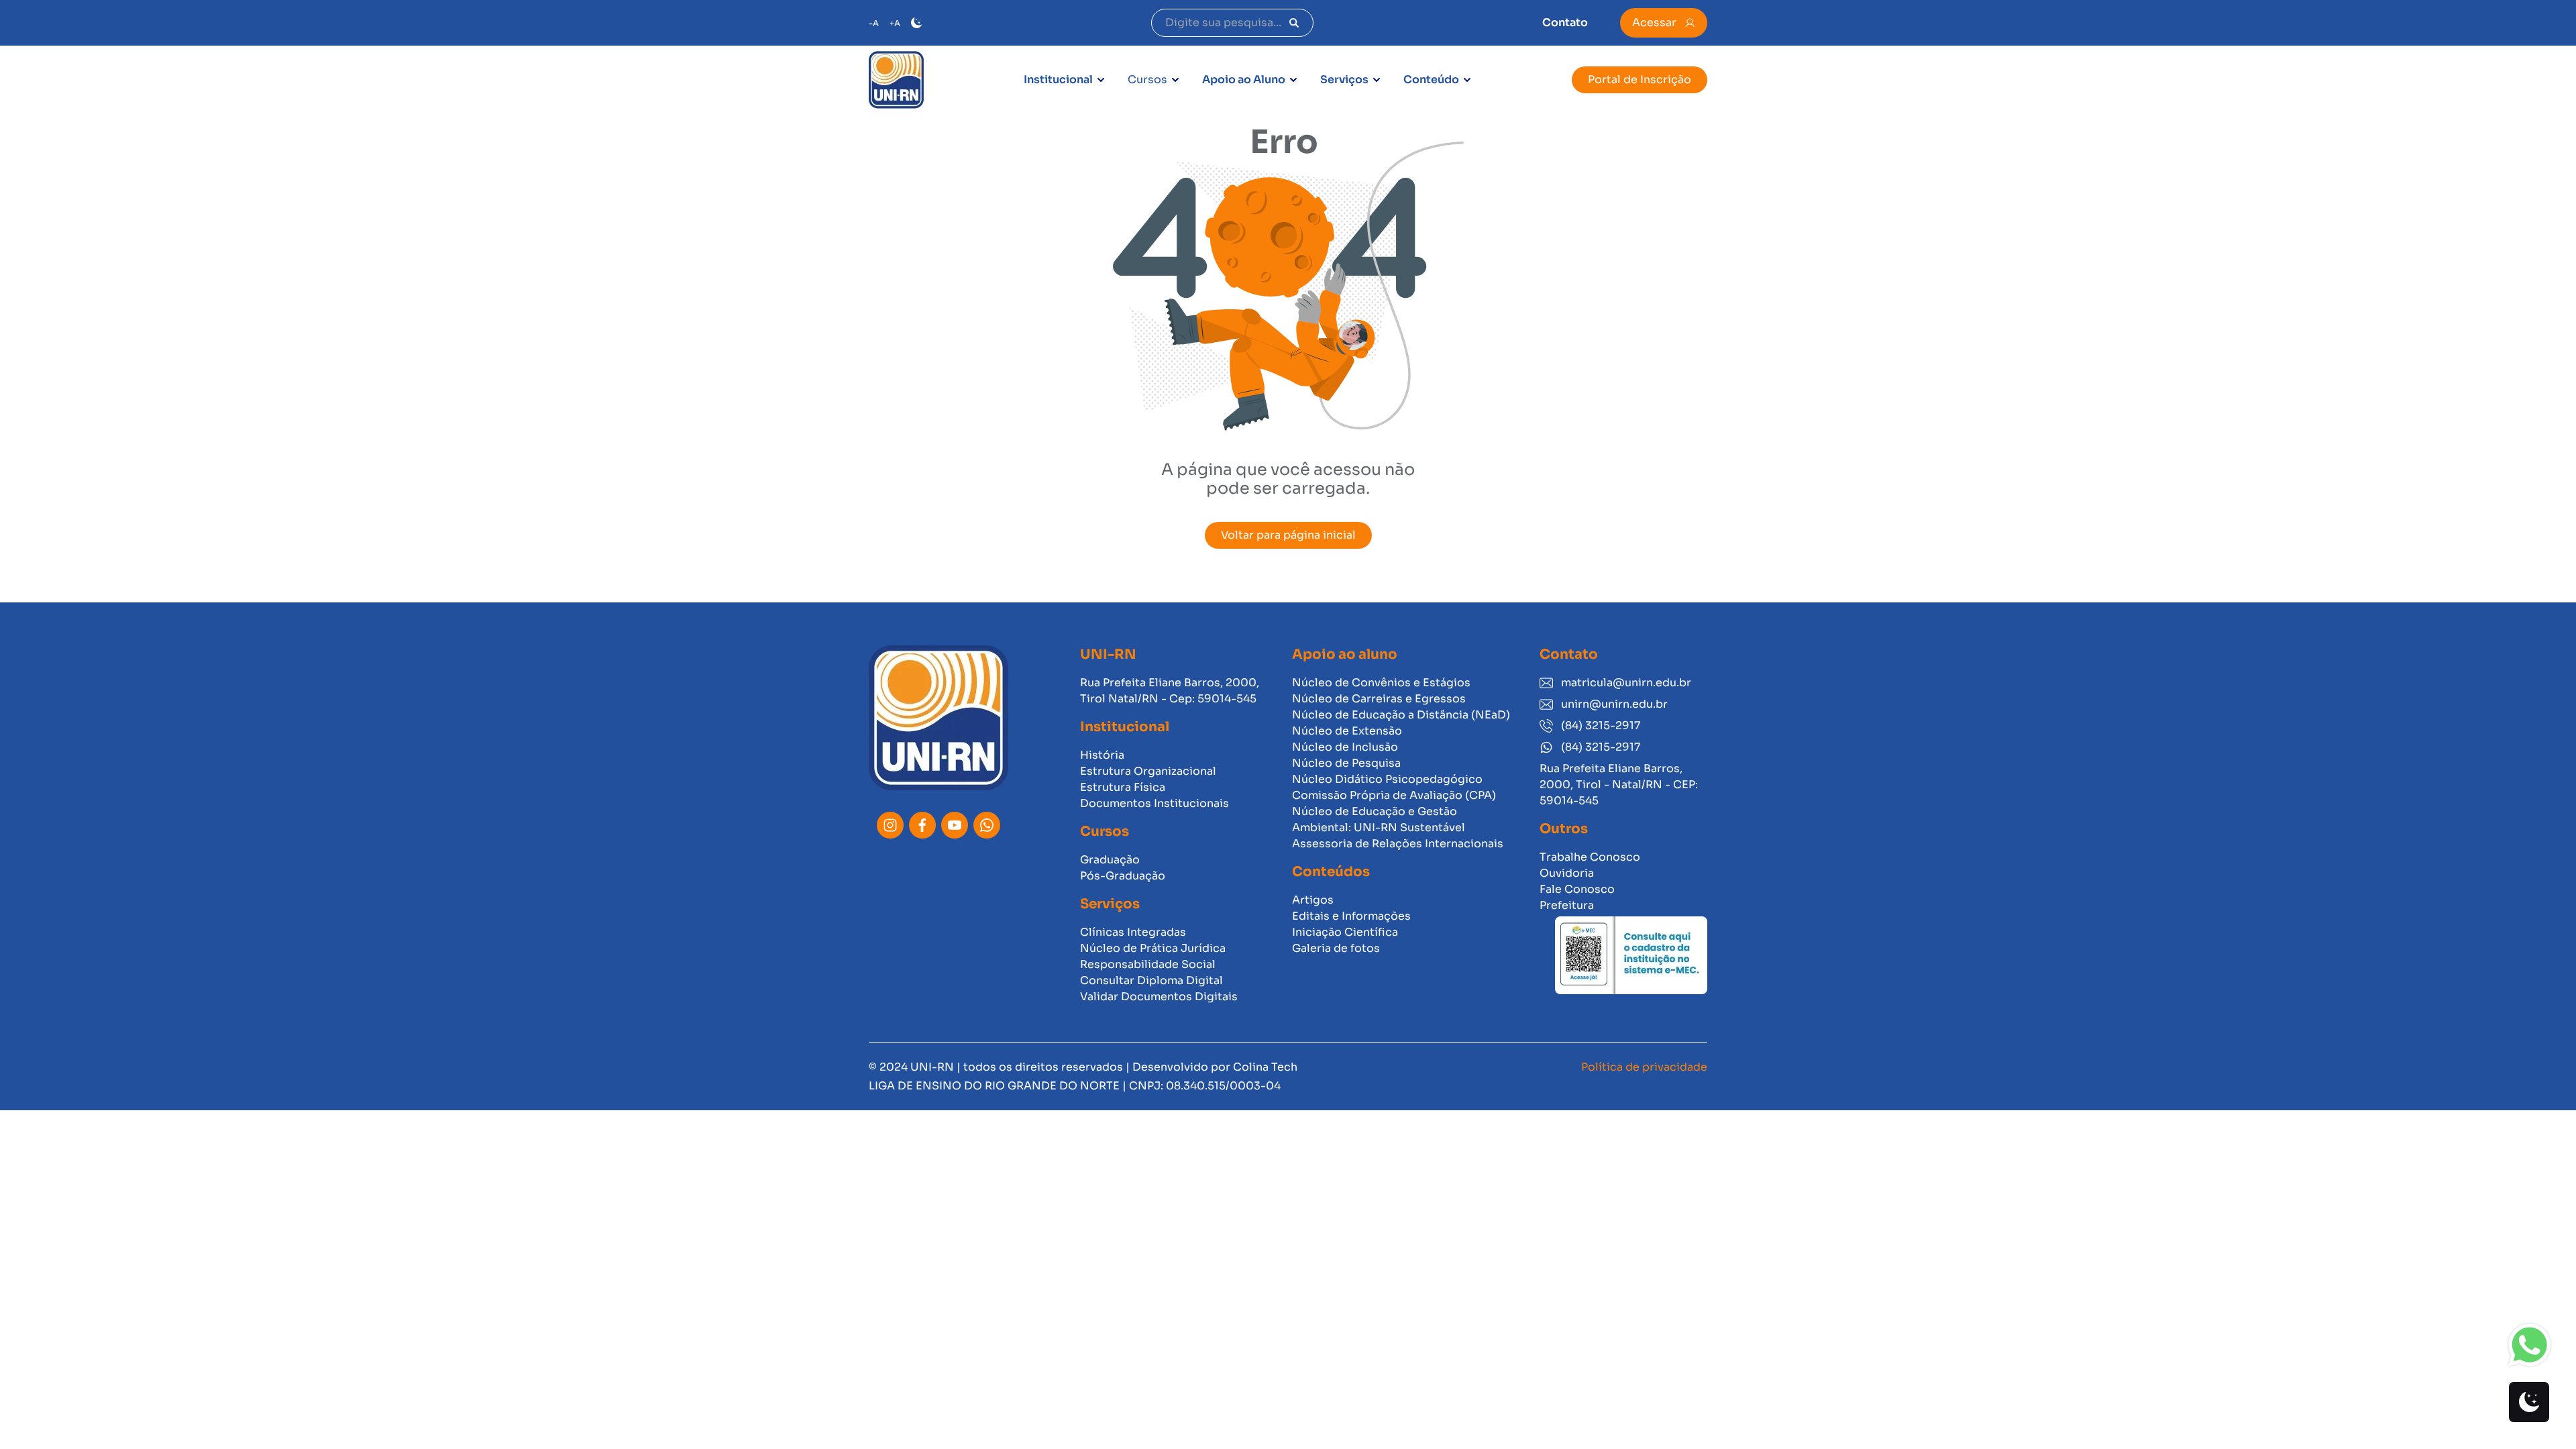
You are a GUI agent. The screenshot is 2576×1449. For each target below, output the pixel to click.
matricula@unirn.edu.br (1626, 683)
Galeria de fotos (1336, 948)
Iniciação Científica (1345, 932)
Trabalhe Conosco (1590, 857)
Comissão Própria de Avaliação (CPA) (1394, 795)
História (1102, 755)
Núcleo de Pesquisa (1346, 763)
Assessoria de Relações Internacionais (1398, 844)
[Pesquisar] (1294, 23)
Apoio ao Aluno (1244, 79)
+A (895, 23)
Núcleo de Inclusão (1345, 747)
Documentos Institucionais (1155, 803)
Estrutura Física (1123, 787)
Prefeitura (1567, 905)
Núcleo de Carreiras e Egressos (1379, 699)
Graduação (1110, 860)
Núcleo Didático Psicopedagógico (1387, 779)
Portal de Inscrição (1640, 79)
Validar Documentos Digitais (1159, 997)
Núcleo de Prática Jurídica (1153, 948)
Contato (1565, 22)
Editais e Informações (1351, 916)
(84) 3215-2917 (1601, 726)
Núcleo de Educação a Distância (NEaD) (1401, 715)
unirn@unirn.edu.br (1614, 704)
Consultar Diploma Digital (1151, 980)
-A (874, 23)
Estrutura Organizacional (1148, 771)
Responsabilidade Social (1148, 964)
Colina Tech (1265, 1067)
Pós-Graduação (1123, 876)
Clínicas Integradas (1133, 932)
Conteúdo (1431, 79)
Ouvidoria (1567, 873)
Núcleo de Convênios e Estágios (1381, 683)
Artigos (1313, 900)
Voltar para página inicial (1288, 535)
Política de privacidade (1644, 1067)
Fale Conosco (1577, 889)
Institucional (1058, 79)
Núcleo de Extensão (1347, 731)
